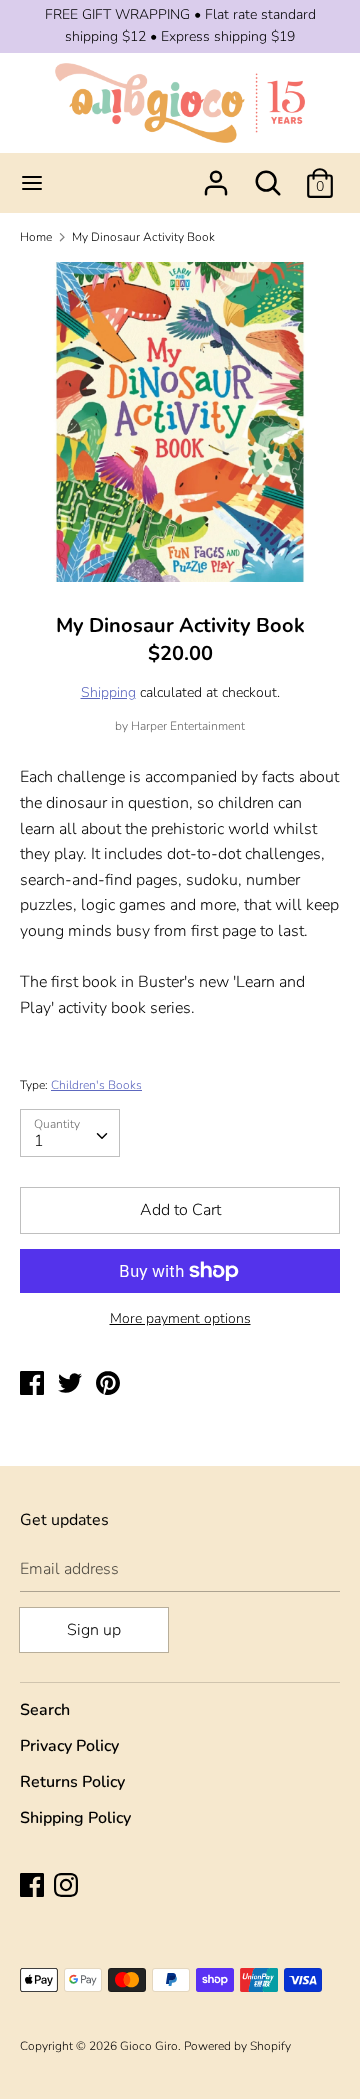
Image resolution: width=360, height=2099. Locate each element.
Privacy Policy (69, 1746)
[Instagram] (68, 1887)
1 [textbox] (39, 1141)
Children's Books (96, 1085)
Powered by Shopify (237, 2046)
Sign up (94, 1630)
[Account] (216, 175)
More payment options (180, 1318)
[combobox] (70, 1133)
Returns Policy (72, 1782)
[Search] (268, 175)
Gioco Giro (149, 2046)
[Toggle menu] (32, 183)
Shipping (108, 692)
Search (45, 1710)
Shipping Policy (75, 1818)
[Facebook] (34, 1887)
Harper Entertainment (188, 726)
